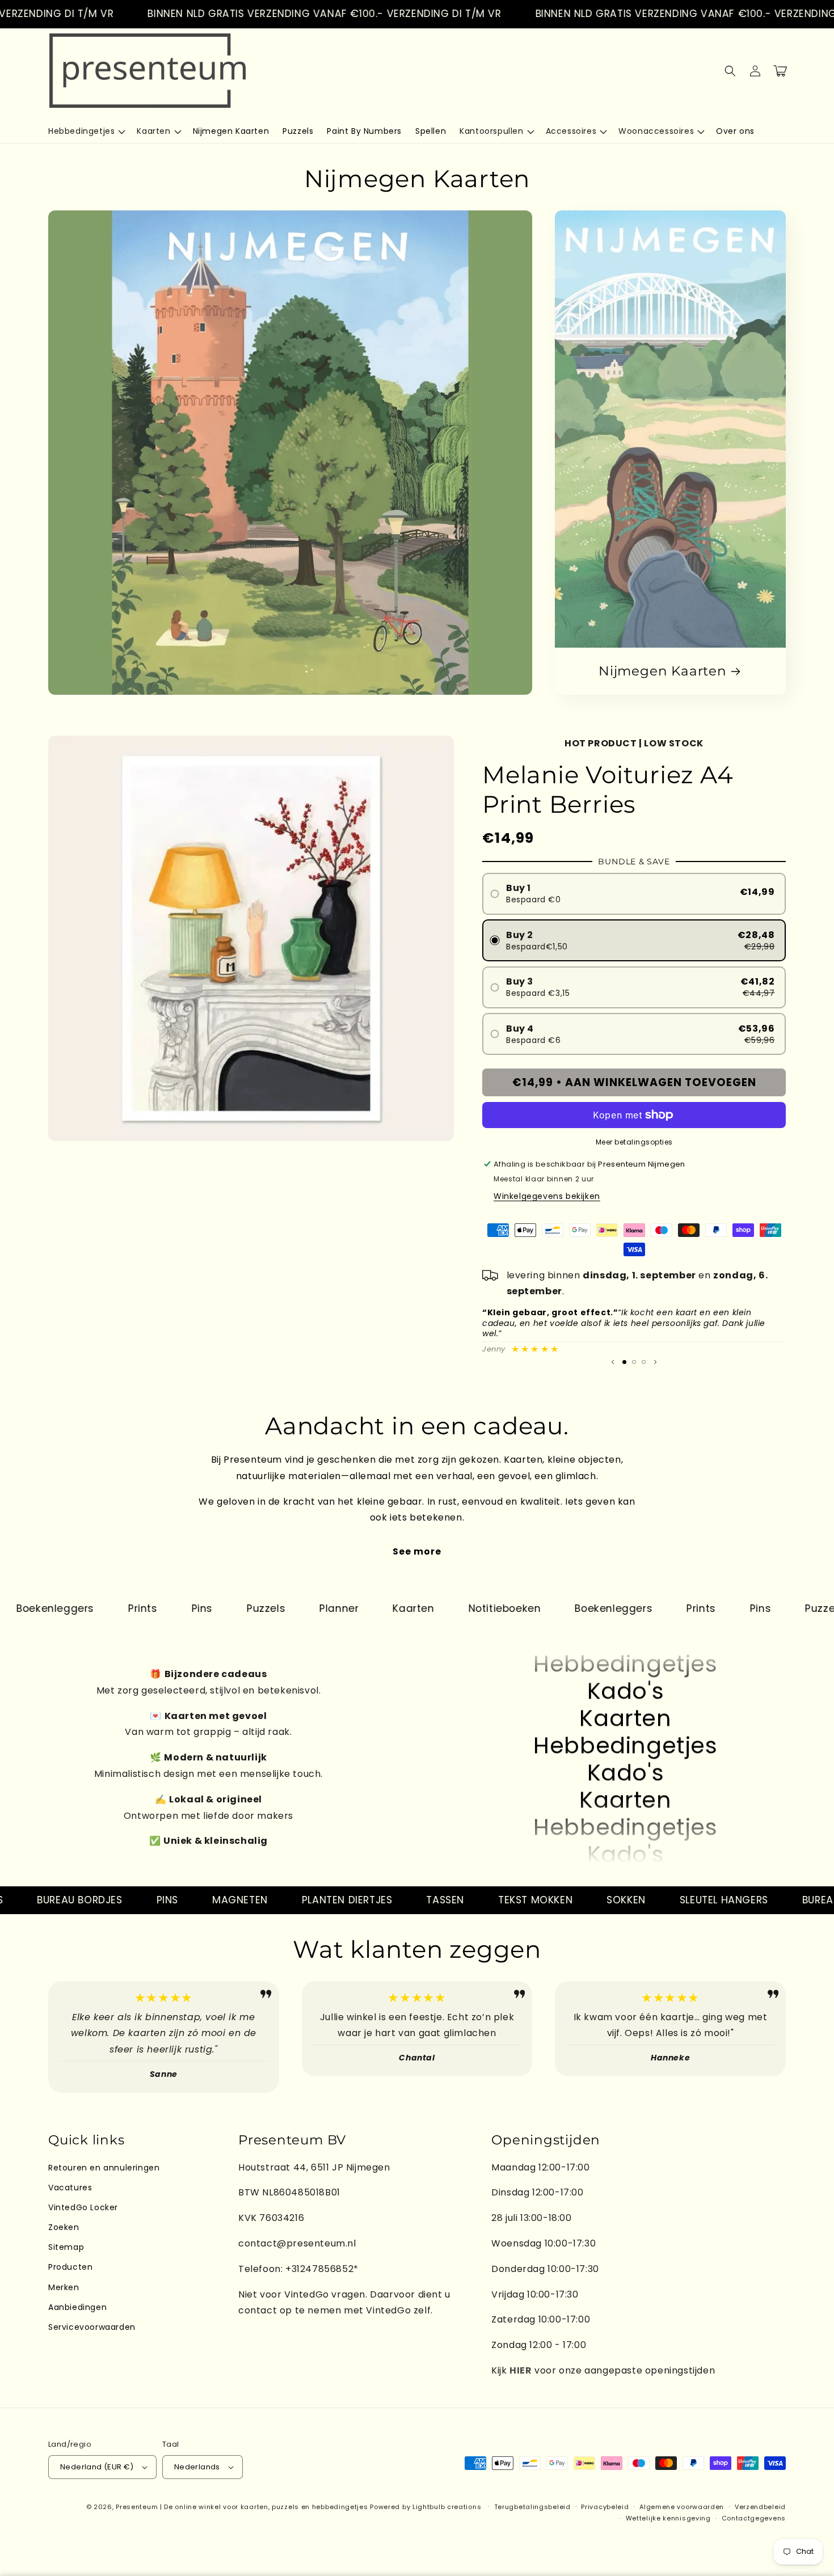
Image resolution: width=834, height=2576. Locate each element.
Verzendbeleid (760, 2507)
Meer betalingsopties (634, 1142)
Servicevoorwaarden (92, 2327)
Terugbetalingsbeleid (532, 2507)
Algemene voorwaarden (682, 2507)
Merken (64, 2287)
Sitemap (66, 2247)
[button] (86, 131)
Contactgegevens (754, 2518)
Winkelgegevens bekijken (547, 1196)
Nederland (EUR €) (97, 2467)
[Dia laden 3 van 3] (644, 1362)
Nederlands (197, 2467)
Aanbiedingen (77, 2307)
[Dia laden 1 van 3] (624, 1362)
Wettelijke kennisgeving (668, 2518)
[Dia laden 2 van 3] (634, 1362)
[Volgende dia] (655, 1362)
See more (417, 1551)
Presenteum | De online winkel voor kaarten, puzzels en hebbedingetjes (242, 2507)
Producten (70, 2267)
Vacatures (70, 2188)
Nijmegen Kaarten (662, 671)
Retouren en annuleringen (104, 2168)
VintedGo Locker (83, 2207)
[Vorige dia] (613, 1362)
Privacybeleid (605, 2507)
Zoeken (64, 2227)
